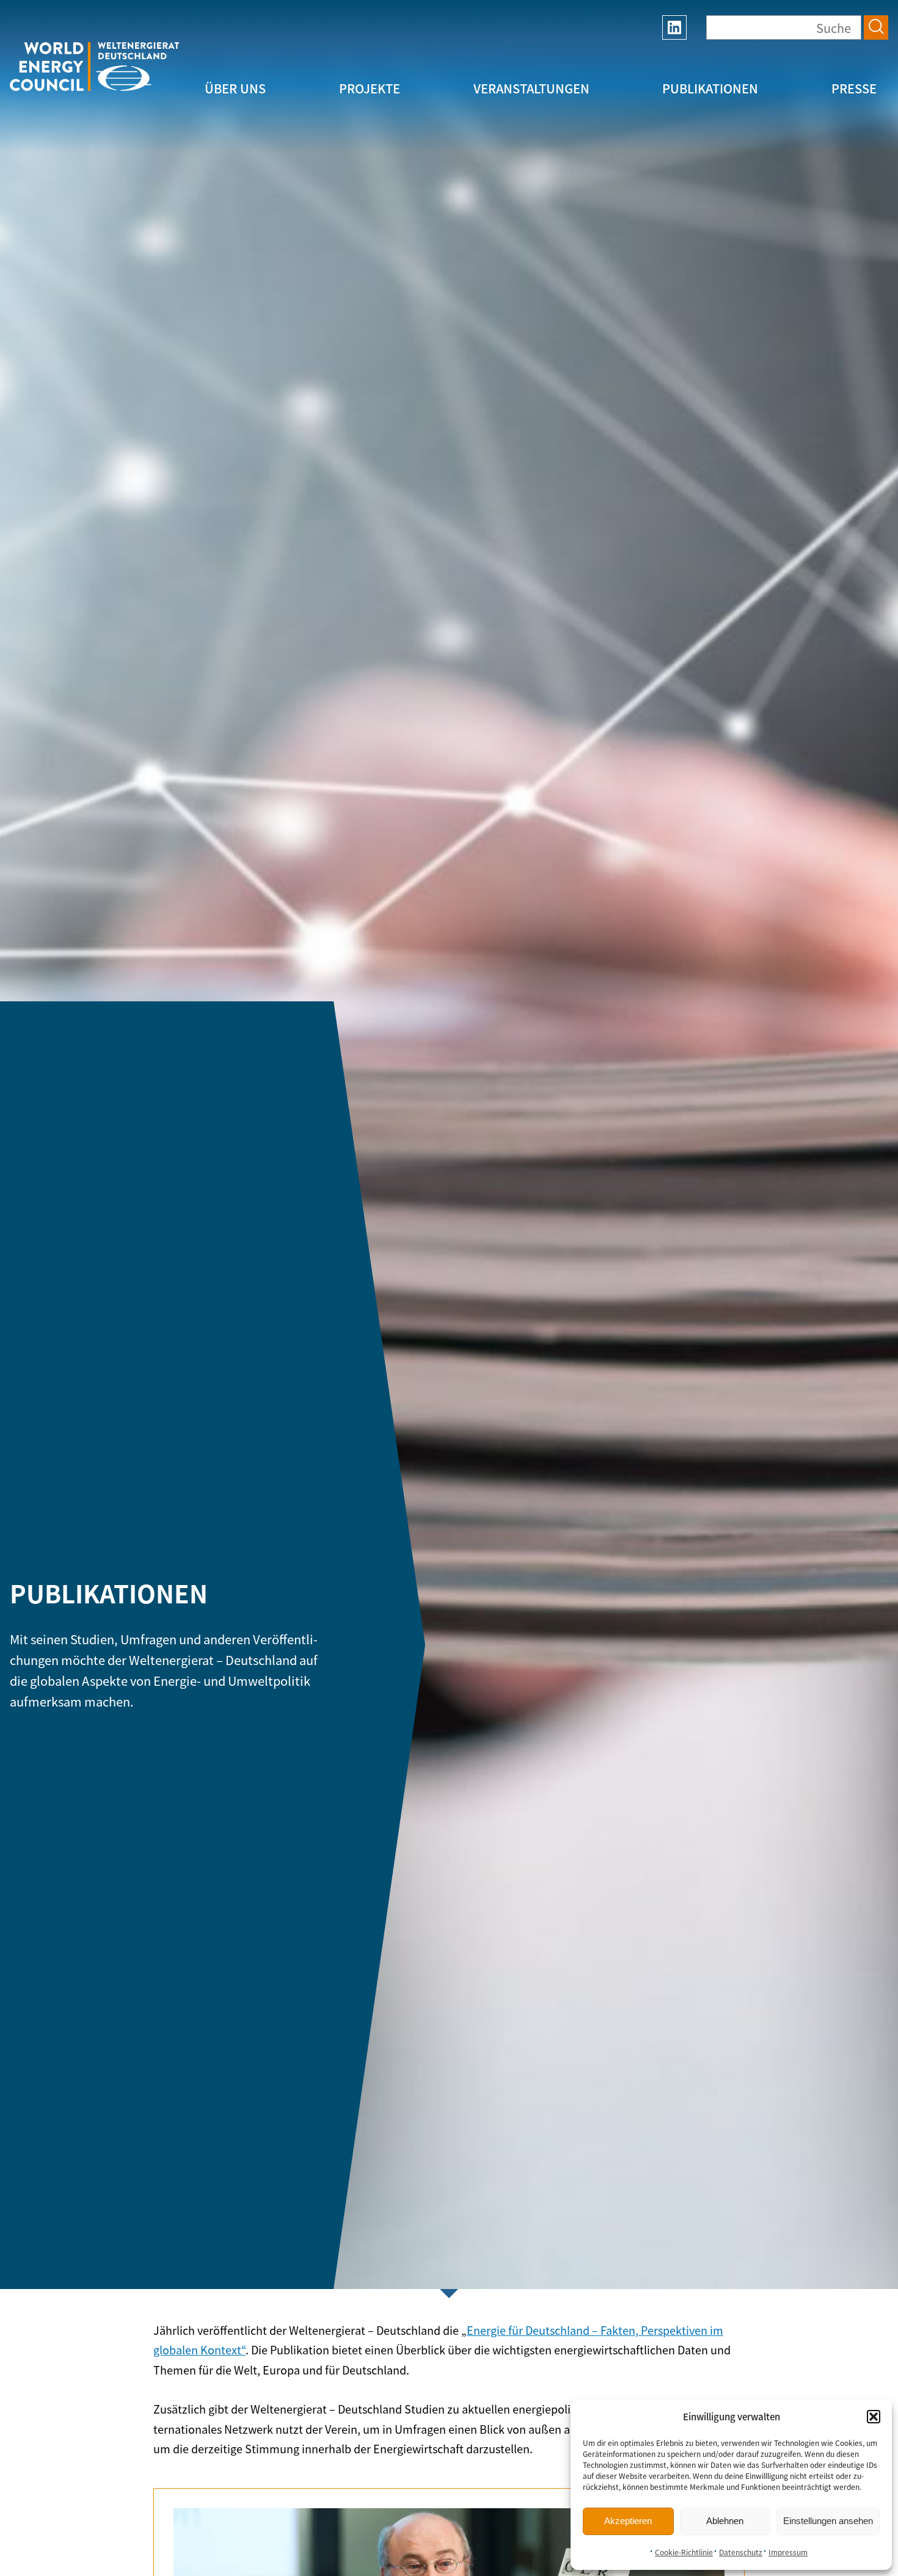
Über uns (235, 88)
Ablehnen (725, 2521)
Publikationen (710, 88)
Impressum (788, 2552)
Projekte (370, 88)
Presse (854, 88)
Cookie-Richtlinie (684, 2552)
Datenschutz (741, 2552)
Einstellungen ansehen (828, 2521)
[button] (874, 2417)
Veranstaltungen (531, 88)
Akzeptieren (628, 2521)
